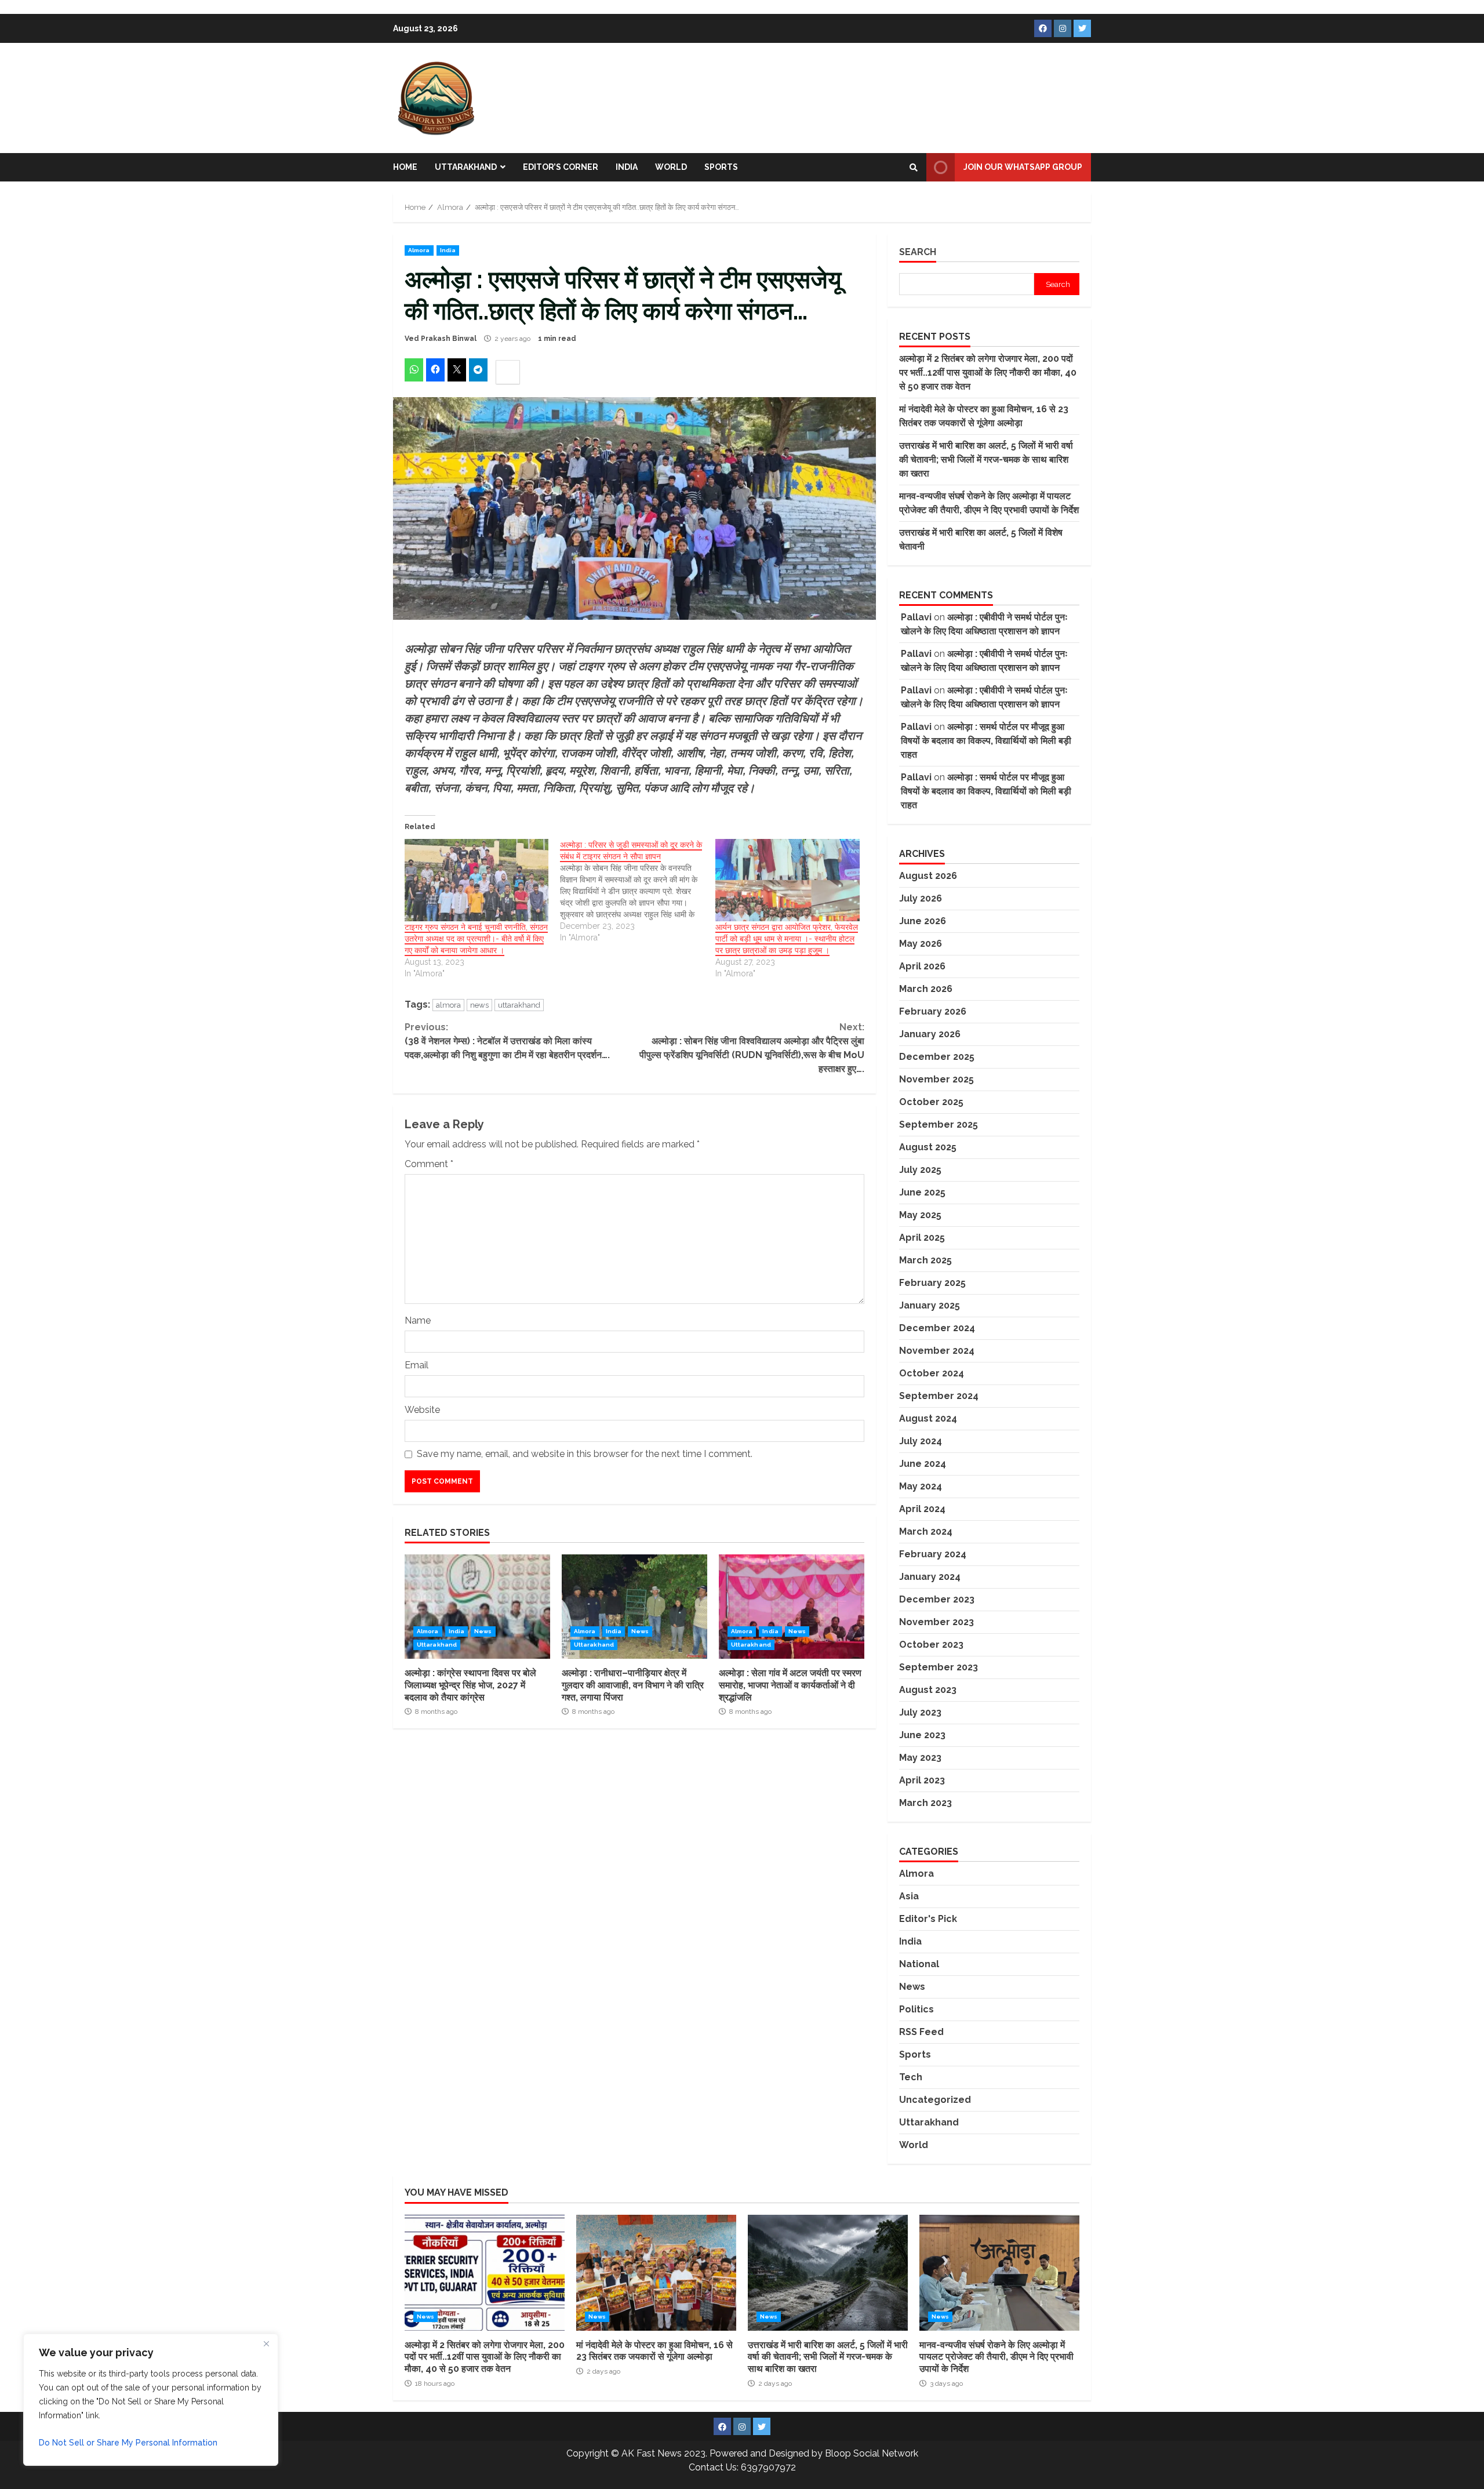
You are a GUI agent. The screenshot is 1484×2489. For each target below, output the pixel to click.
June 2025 (922, 1192)
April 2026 (922, 966)
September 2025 (939, 1124)
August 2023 (928, 1690)
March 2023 (925, 1803)
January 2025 (930, 1305)
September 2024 (939, 1396)
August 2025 (928, 1147)
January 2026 (930, 1034)
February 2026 (933, 1011)
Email (417, 1365)
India (627, 167)
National (919, 1964)
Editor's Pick (928, 1919)
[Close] (266, 2343)
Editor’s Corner (561, 167)
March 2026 (926, 989)
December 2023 (937, 1599)
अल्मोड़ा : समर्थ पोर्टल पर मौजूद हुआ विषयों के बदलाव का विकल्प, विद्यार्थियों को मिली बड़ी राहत (986, 741)
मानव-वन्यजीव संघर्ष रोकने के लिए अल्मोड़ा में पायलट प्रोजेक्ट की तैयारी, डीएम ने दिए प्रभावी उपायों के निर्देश (999, 2273)
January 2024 (930, 1577)
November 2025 (936, 1079)
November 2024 (937, 1351)
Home (405, 167)
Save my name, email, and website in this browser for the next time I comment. (585, 1454)
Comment (429, 1164)
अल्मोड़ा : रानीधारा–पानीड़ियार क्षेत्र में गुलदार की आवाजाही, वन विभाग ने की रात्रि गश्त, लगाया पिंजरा (634, 1607)
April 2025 (922, 1238)
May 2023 (920, 1758)
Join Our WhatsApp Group (1023, 167)
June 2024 (923, 1464)
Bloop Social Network (872, 2453)
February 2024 (933, 1554)
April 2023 (922, 1780)
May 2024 (921, 1486)
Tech (911, 2077)
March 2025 (925, 1260)
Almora (419, 250)
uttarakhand (519, 1005)
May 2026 (921, 944)
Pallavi (916, 617)
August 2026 (928, 876)
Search (918, 252)
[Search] (914, 168)
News (483, 1631)
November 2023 (936, 1622)
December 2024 (937, 1328)
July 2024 (921, 1441)
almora (448, 1005)
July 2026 (921, 898)
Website (422, 1410)
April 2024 (922, 1509)
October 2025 (931, 1102)
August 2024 (928, 1418)
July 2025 (920, 1170)
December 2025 (937, 1057)
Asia (909, 1896)
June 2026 (923, 921)
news (479, 1005)
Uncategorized (935, 2100)
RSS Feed (921, 2032)
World (671, 167)
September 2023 (939, 1667)
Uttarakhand (466, 167)
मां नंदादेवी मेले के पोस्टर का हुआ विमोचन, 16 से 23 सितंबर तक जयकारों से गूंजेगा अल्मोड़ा (656, 2273)
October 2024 (932, 1373)
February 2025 (932, 1283)
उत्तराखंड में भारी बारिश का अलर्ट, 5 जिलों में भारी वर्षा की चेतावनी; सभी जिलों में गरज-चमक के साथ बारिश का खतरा (986, 459)
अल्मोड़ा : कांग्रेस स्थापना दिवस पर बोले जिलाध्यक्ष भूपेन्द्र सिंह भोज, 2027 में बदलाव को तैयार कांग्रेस (477, 1607)
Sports (721, 167)
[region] (151, 2400)
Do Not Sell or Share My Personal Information (128, 2443)
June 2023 (922, 1735)
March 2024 (926, 1531)
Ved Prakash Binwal (441, 339)
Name (418, 1320)
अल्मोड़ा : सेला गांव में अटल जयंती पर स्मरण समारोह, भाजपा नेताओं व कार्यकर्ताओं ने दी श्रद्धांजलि (792, 1607)
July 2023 (920, 1712)
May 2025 (920, 1215)
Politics (916, 2009)
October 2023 (931, 1645)
